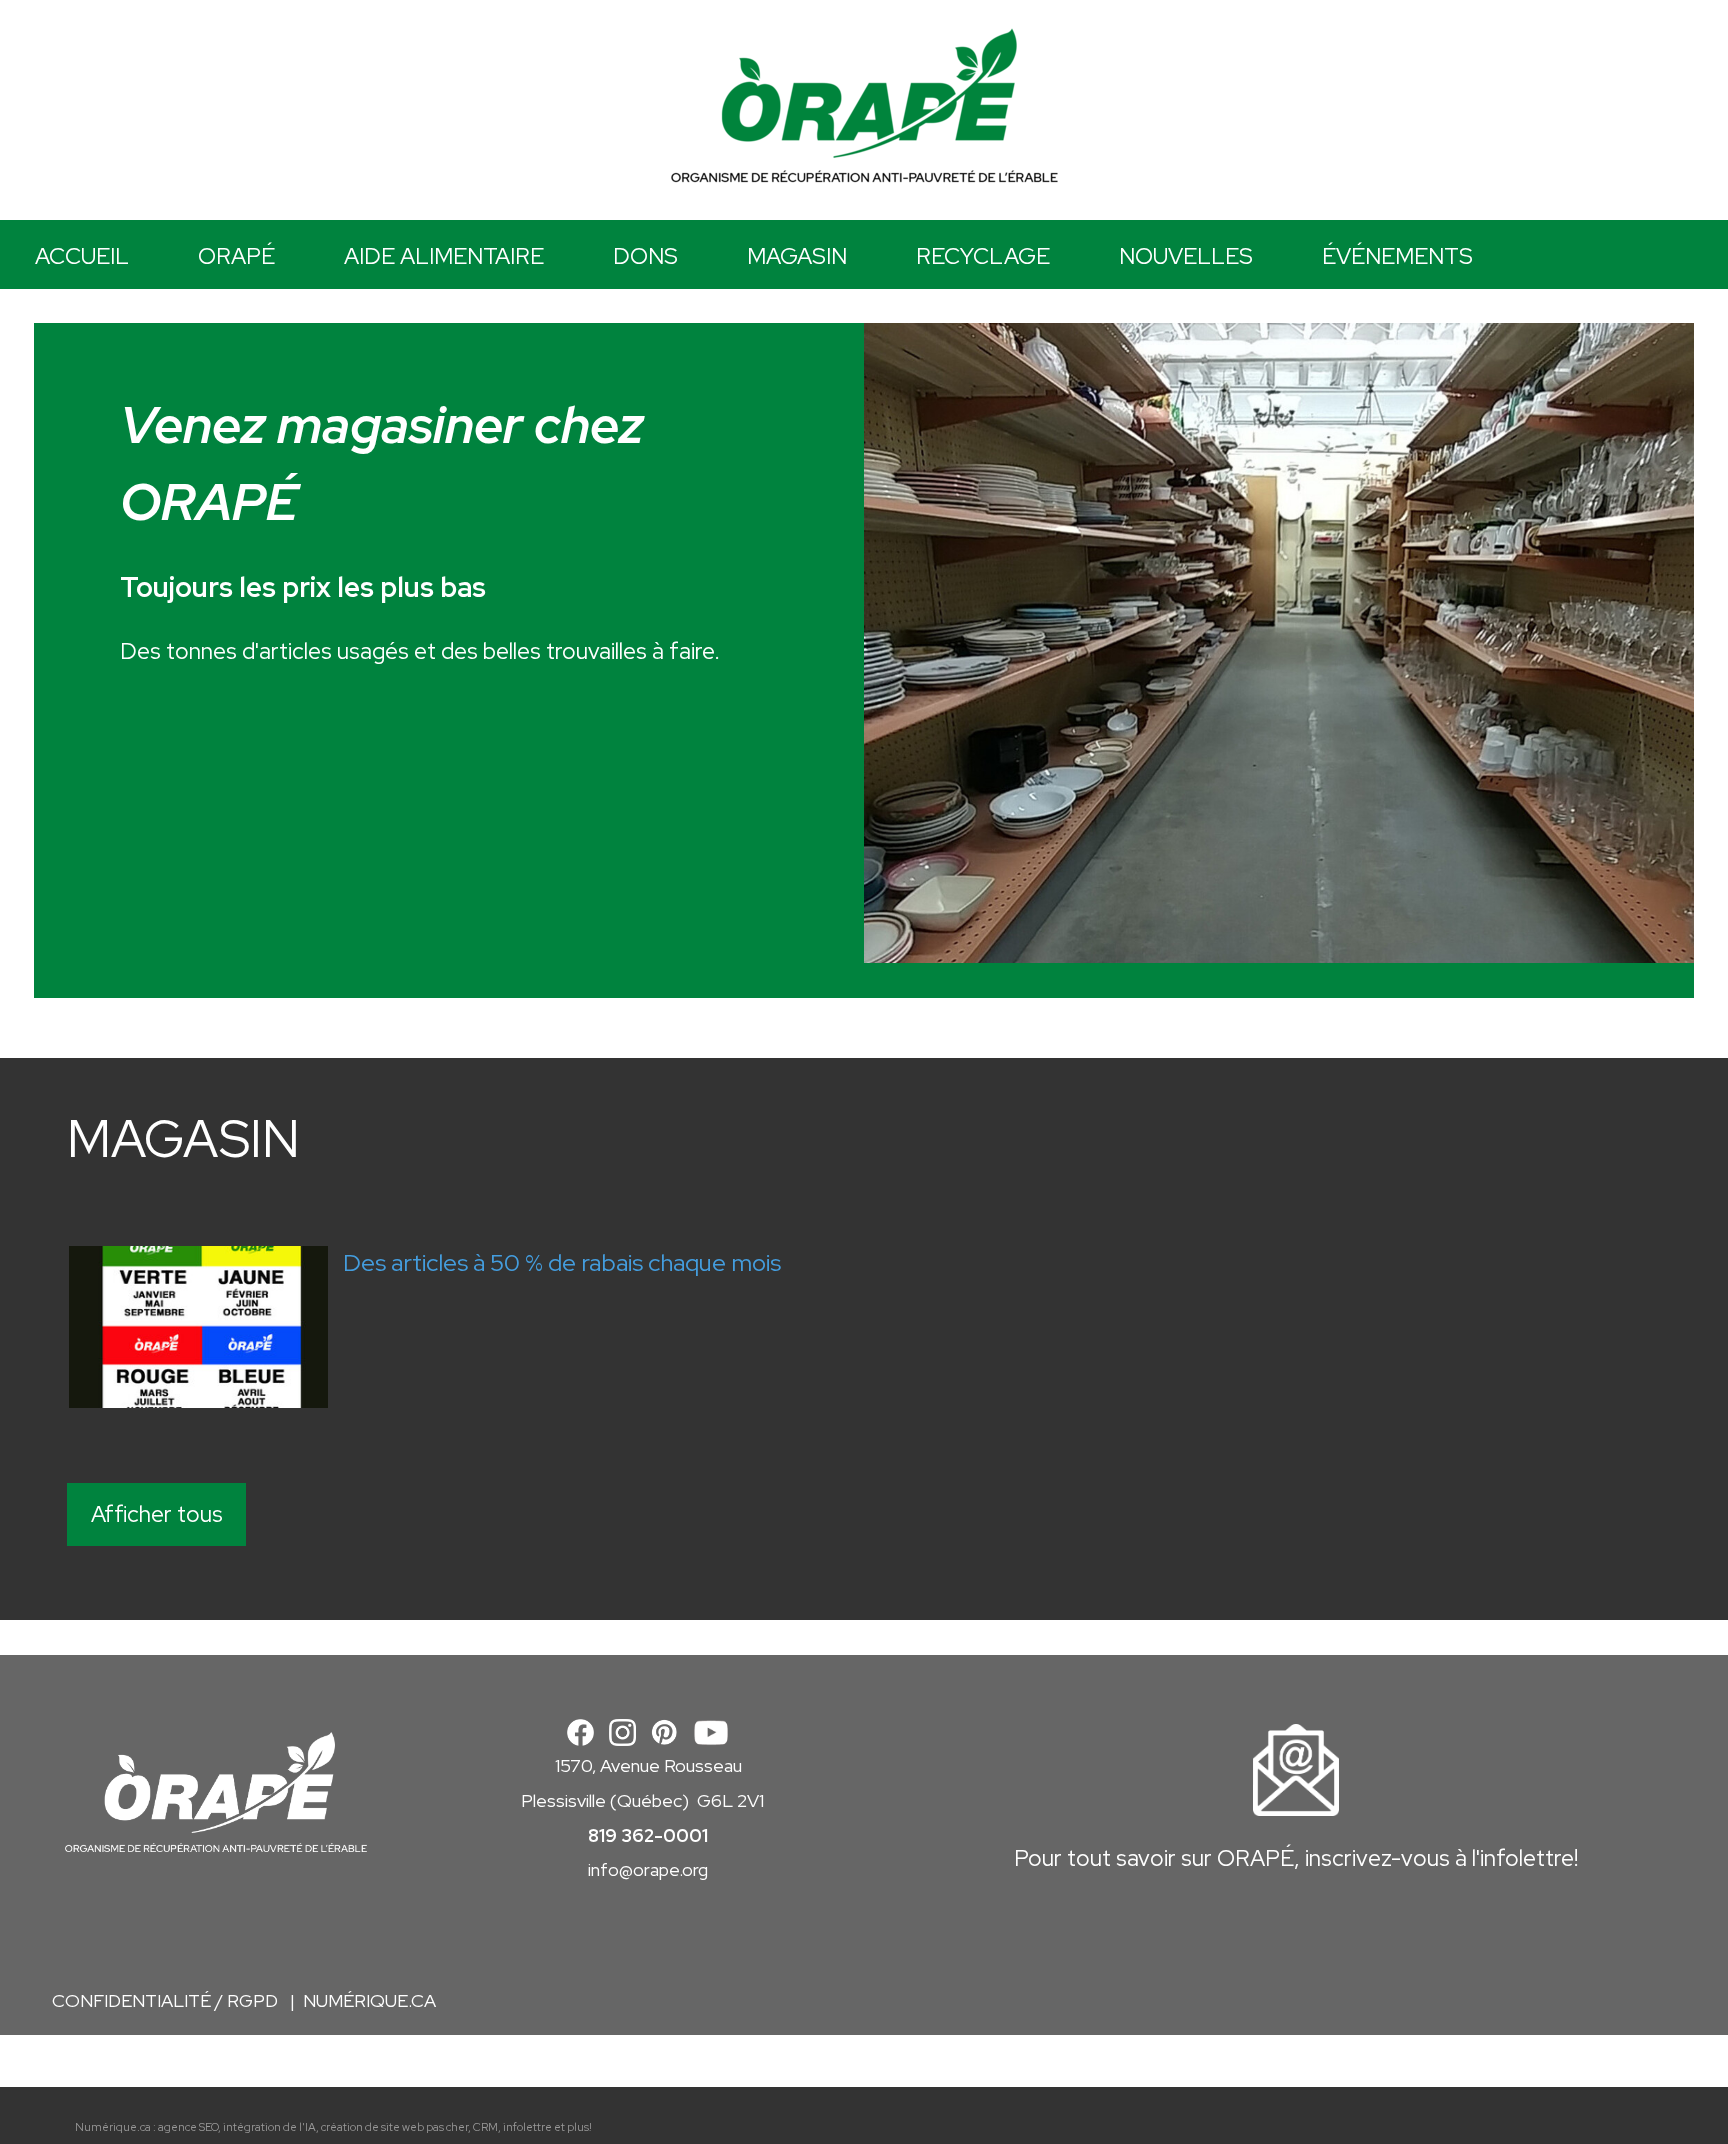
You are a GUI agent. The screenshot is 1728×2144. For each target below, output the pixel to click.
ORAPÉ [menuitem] (236, 256)
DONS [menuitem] (645, 256)
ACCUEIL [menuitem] (82, 256)
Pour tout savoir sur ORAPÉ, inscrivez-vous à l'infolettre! (1296, 1858)
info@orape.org (648, 1869)
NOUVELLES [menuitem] (1186, 256)
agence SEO (188, 2127)
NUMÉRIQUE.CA (369, 2000)
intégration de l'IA (269, 2127)
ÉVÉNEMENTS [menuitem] (1397, 256)
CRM (485, 2127)
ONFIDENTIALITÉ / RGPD (173, 2000)
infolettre (527, 2127)
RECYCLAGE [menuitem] (983, 256)
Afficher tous (157, 1514)
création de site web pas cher (394, 2127)
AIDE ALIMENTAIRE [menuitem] (444, 256)
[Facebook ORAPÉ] (580, 1730)
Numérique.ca (113, 2127)
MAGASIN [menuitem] (797, 256)
